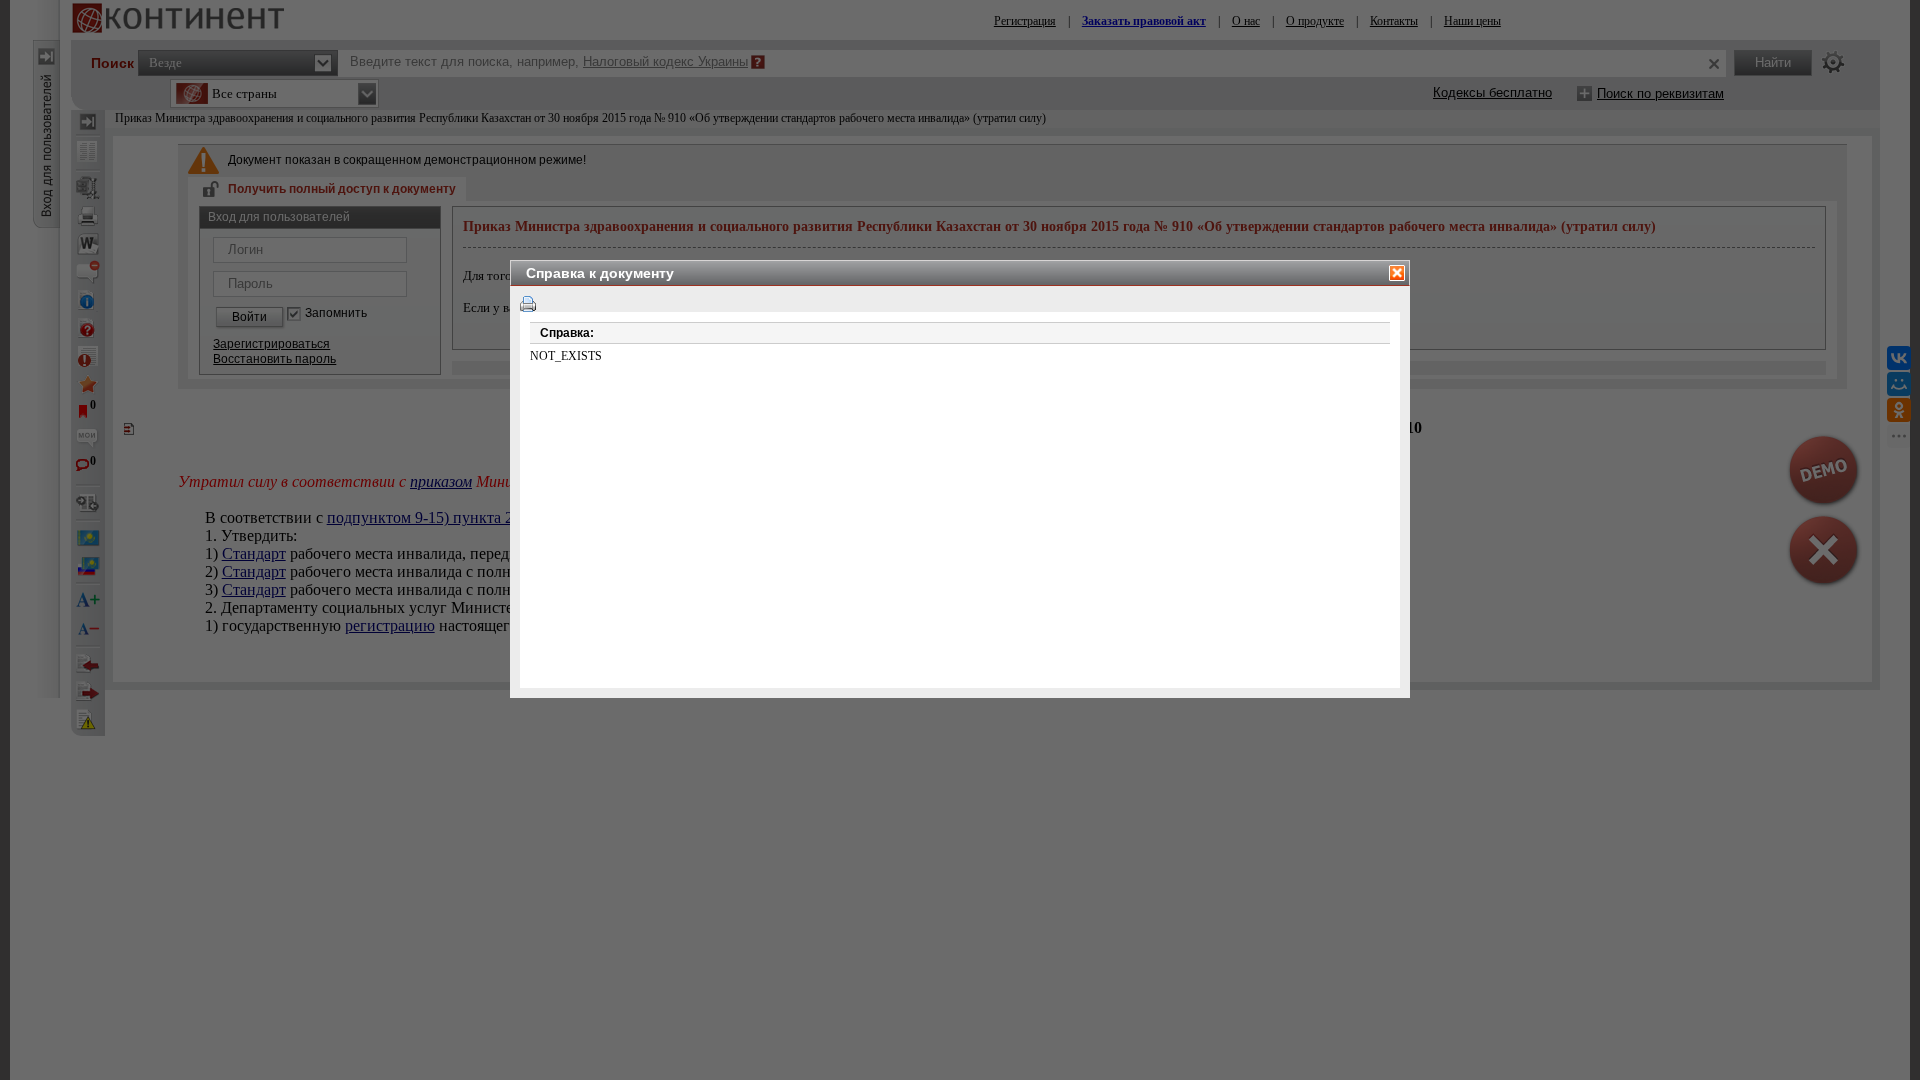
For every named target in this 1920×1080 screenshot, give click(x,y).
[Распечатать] (528, 304)
